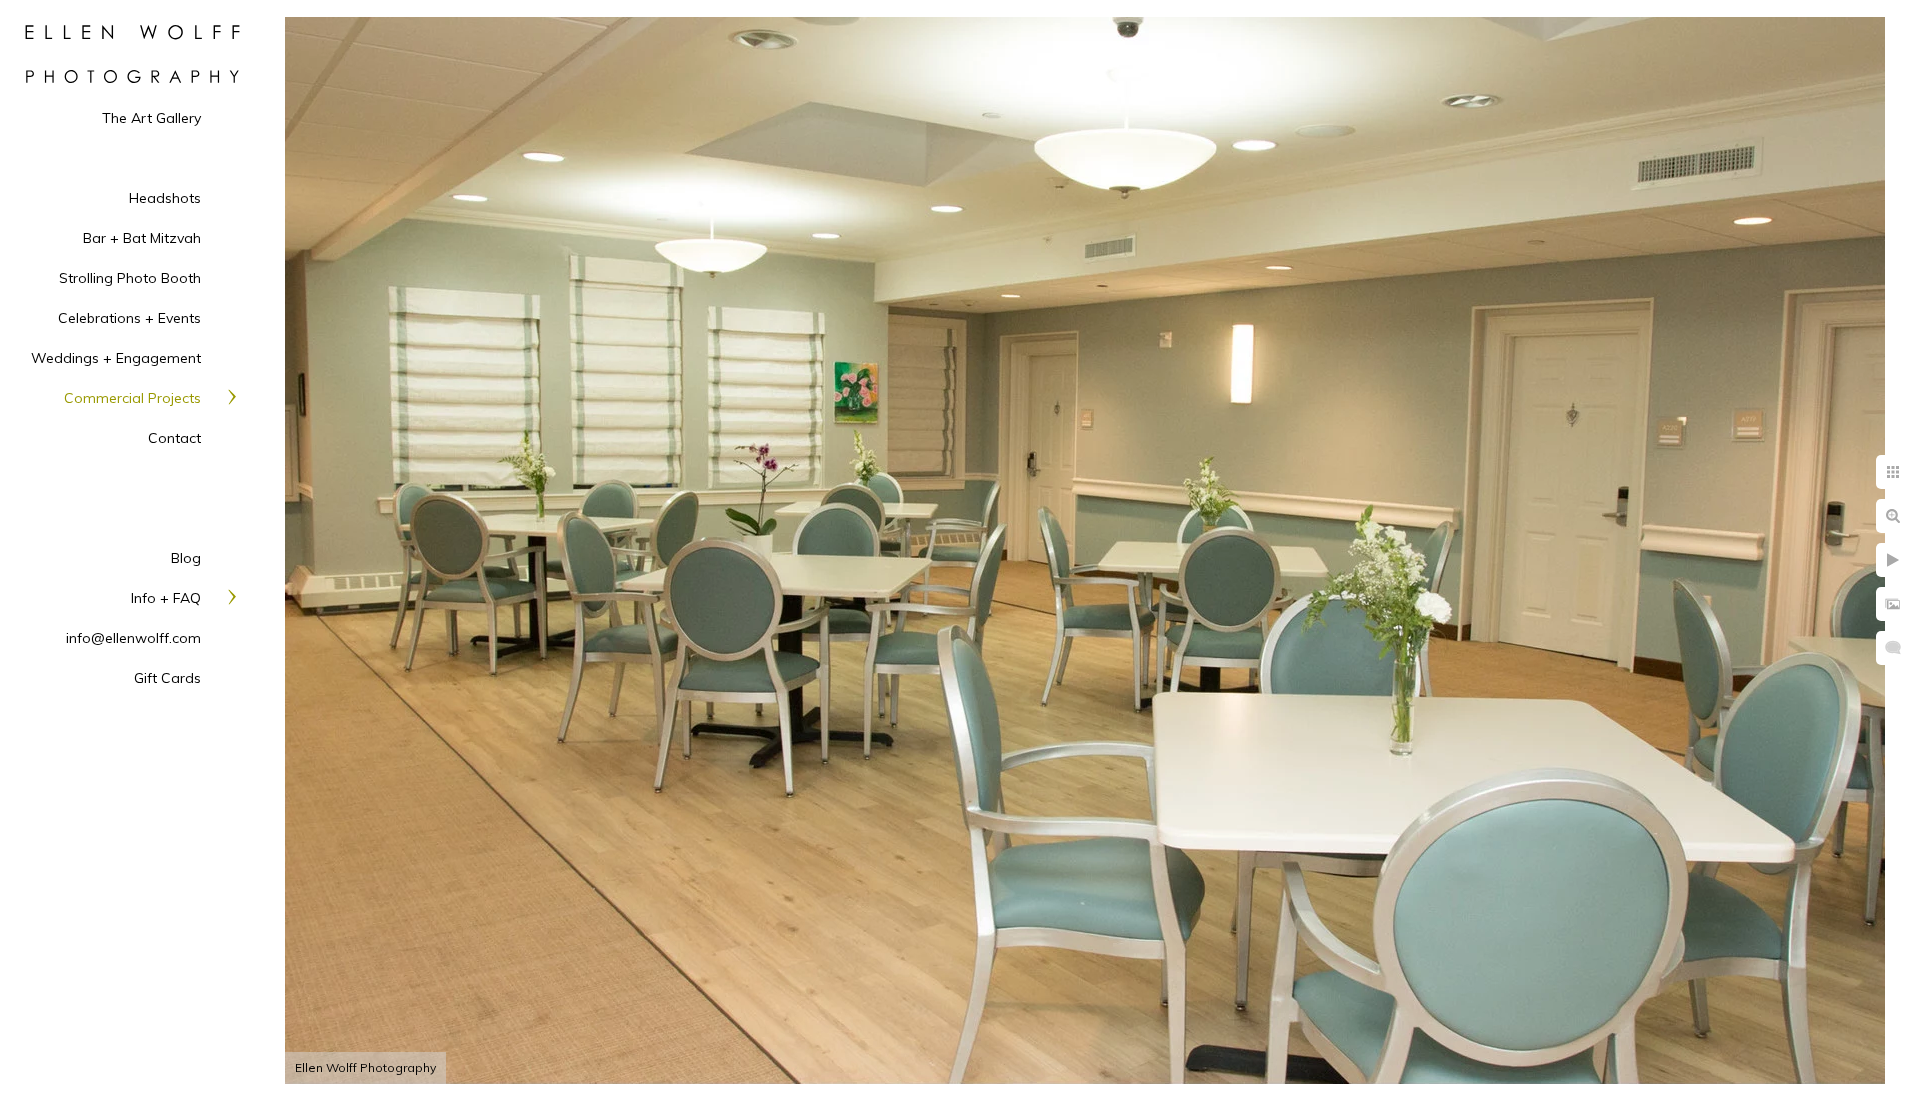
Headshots (165, 198)
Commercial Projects (132, 398)
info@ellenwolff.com (133, 638)
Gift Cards (167, 678)
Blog (186, 558)
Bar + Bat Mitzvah (142, 238)
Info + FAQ (166, 598)
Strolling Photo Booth (130, 278)
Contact (174, 438)
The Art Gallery (151, 118)
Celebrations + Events (129, 318)
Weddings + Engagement (116, 358)
